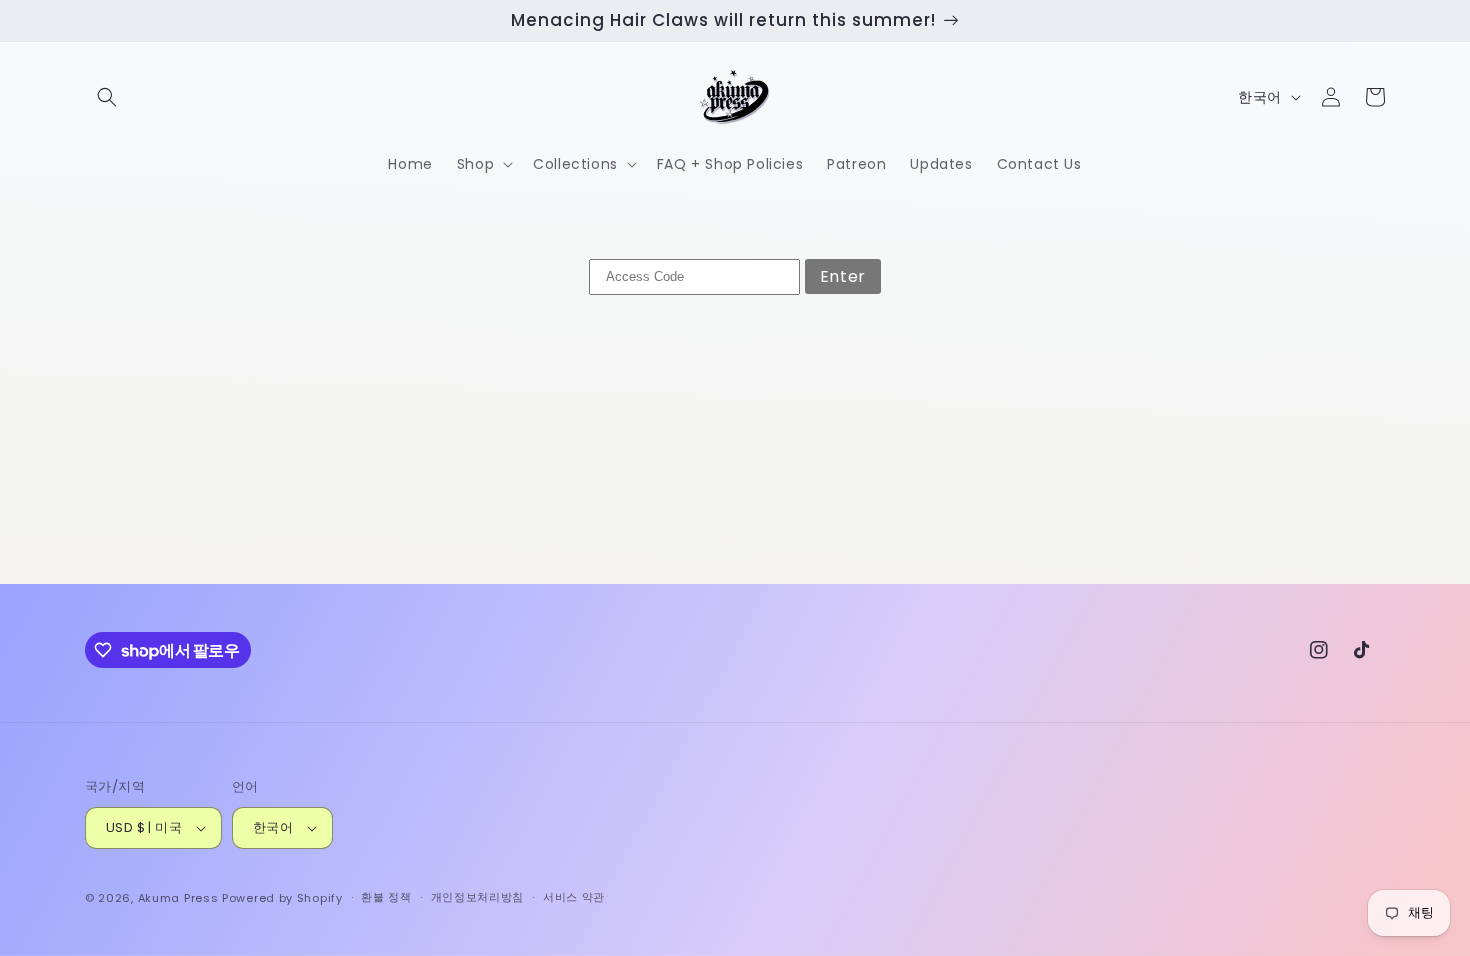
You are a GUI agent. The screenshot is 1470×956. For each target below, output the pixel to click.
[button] (107, 97)
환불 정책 (386, 897)
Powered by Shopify (282, 898)
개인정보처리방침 (478, 897)
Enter (843, 276)
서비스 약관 (574, 897)
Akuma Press (178, 898)
